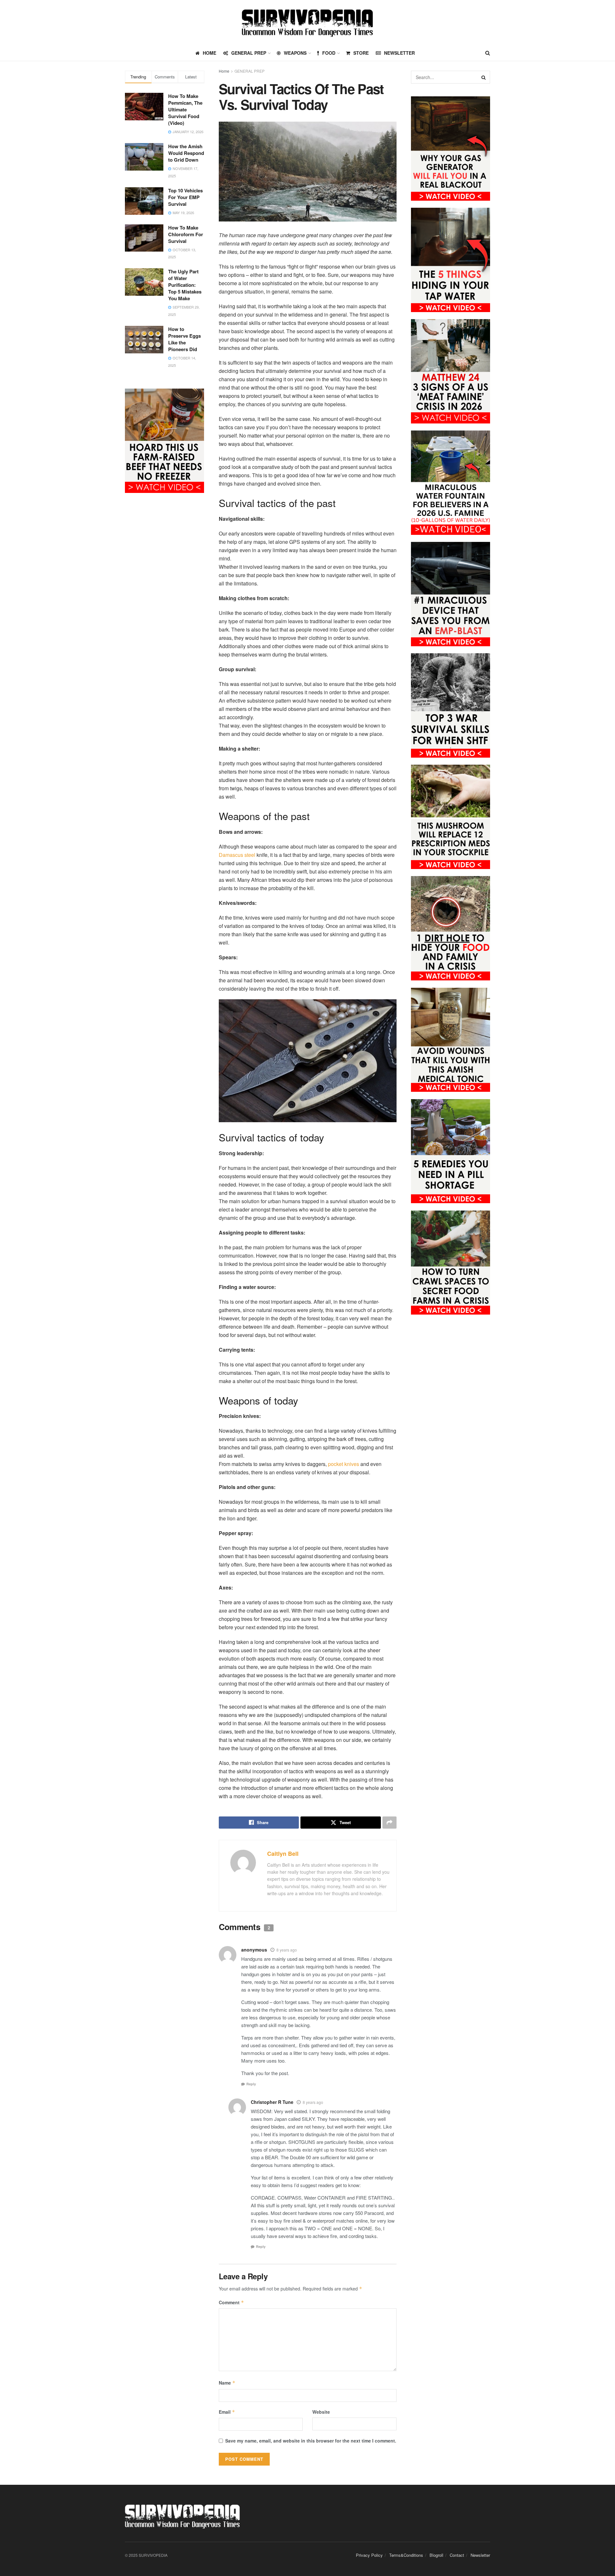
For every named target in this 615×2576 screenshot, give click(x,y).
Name (227, 2383)
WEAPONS (295, 53)
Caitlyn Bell (283, 1854)
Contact (457, 2555)
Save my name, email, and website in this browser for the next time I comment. (311, 2441)
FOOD (329, 53)
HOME (209, 53)
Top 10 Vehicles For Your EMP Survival (185, 197)
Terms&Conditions (406, 2555)
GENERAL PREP (249, 53)
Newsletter (399, 53)
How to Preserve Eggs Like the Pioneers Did (184, 339)
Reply (251, 2084)
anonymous (254, 1950)
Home (224, 71)
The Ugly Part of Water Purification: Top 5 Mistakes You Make (185, 285)
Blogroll (436, 2555)
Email (227, 2412)
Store (361, 53)
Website (321, 2412)
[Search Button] (488, 53)
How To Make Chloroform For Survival (186, 234)
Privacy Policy (369, 2555)
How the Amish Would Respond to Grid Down (186, 153)
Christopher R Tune (272, 2102)
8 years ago (287, 1950)
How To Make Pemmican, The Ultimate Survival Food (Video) (185, 109)
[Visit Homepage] (307, 23)
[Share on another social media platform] (389, 1823)
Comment (231, 2302)
